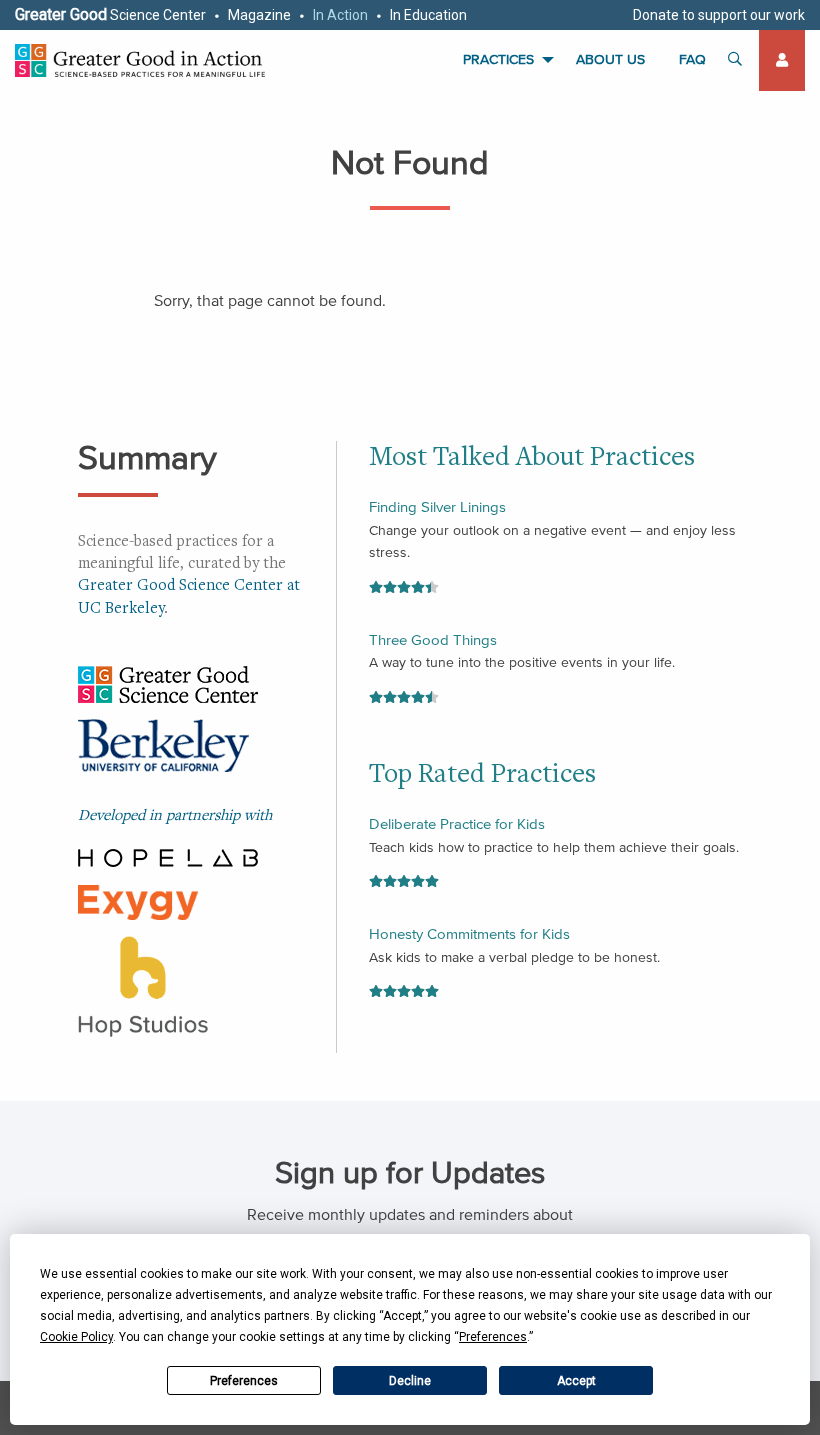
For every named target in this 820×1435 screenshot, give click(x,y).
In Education (428, 15)
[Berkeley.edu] (163, 750)
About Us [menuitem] (610, 59)
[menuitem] (782, 60)
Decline (410, 1381)
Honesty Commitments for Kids (469, 933)
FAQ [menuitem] (692, 59)
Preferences (244, 1381)
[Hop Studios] (143, 984)
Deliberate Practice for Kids (457, 823)
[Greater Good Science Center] (168, 682)
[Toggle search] (736, 60)
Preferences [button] (493, 1337)
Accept (576, 1381)
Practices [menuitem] (498, 59)
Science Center (110, 14)
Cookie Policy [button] (76, 1337)
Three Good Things (433, 639)
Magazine (259, 15)
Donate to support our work (719, 15)
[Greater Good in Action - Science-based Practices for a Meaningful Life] (140, 60)
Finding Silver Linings (437, 506)
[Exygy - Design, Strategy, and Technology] (138, 900)
